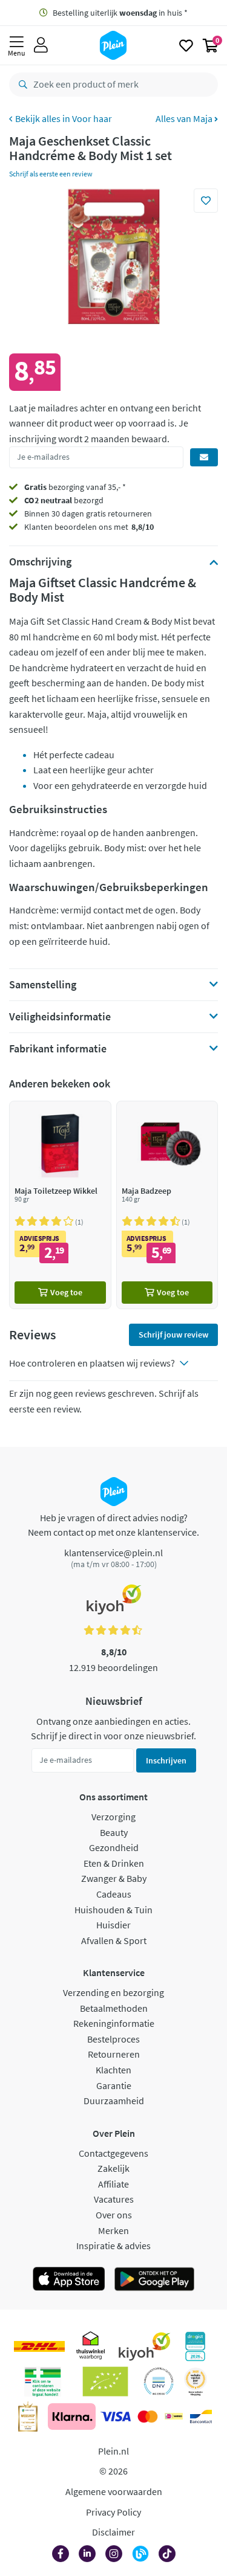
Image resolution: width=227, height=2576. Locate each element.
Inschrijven (166, 1760)
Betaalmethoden (114, 2008)
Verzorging (113, 1817)
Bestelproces (113, 2039)
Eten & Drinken (114, 1863)
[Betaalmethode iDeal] (174, 2417)
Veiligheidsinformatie (60, 1017)
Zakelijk (113, 2168)
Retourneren (114, 2054)
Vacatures (114, 2199)
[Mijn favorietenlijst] (186, 45)
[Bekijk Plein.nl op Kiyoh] (145, 2346)
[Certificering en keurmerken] (106, 2381)
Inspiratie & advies (113, 2246)
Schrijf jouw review (173, 1335)
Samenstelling (43, 985)
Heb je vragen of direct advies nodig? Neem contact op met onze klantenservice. (113, 1525)
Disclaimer (113, 2532)
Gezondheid (114, 1847)
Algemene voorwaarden (114, 2491)
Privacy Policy (113, 2512)
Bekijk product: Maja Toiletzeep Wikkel (60, 1205)
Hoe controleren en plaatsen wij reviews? (92, 1363)
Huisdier (113, 1925)
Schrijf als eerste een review (51, 174)
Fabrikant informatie (58, 1049)
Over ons (114, 2215)
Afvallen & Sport (114, 1940)
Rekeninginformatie (114, 2023)
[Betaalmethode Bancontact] (201, 2417)
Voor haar (92, 118)
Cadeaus (114, 1894)
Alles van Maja (185, 118)
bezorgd (64, 500)
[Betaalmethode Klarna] (72, 2417)
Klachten (113, 2070)
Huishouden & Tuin (113, 1910)
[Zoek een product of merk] (21, 85)
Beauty (114, 1832)
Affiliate (113, 2184)
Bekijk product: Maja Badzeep (167, 1205)
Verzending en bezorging (113, 1992)
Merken (113, 2230)
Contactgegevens (113, 2153)
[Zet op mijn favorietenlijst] (206, 201)
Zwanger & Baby (114, 1878)
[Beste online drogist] (196, 2381)
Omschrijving (40, 562)
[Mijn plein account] (41, 45)
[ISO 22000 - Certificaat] (159, 2381)
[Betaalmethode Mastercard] (147, 2417)
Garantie (114, 2085)
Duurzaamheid (114, 2101)
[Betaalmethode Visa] (116, 2417)
